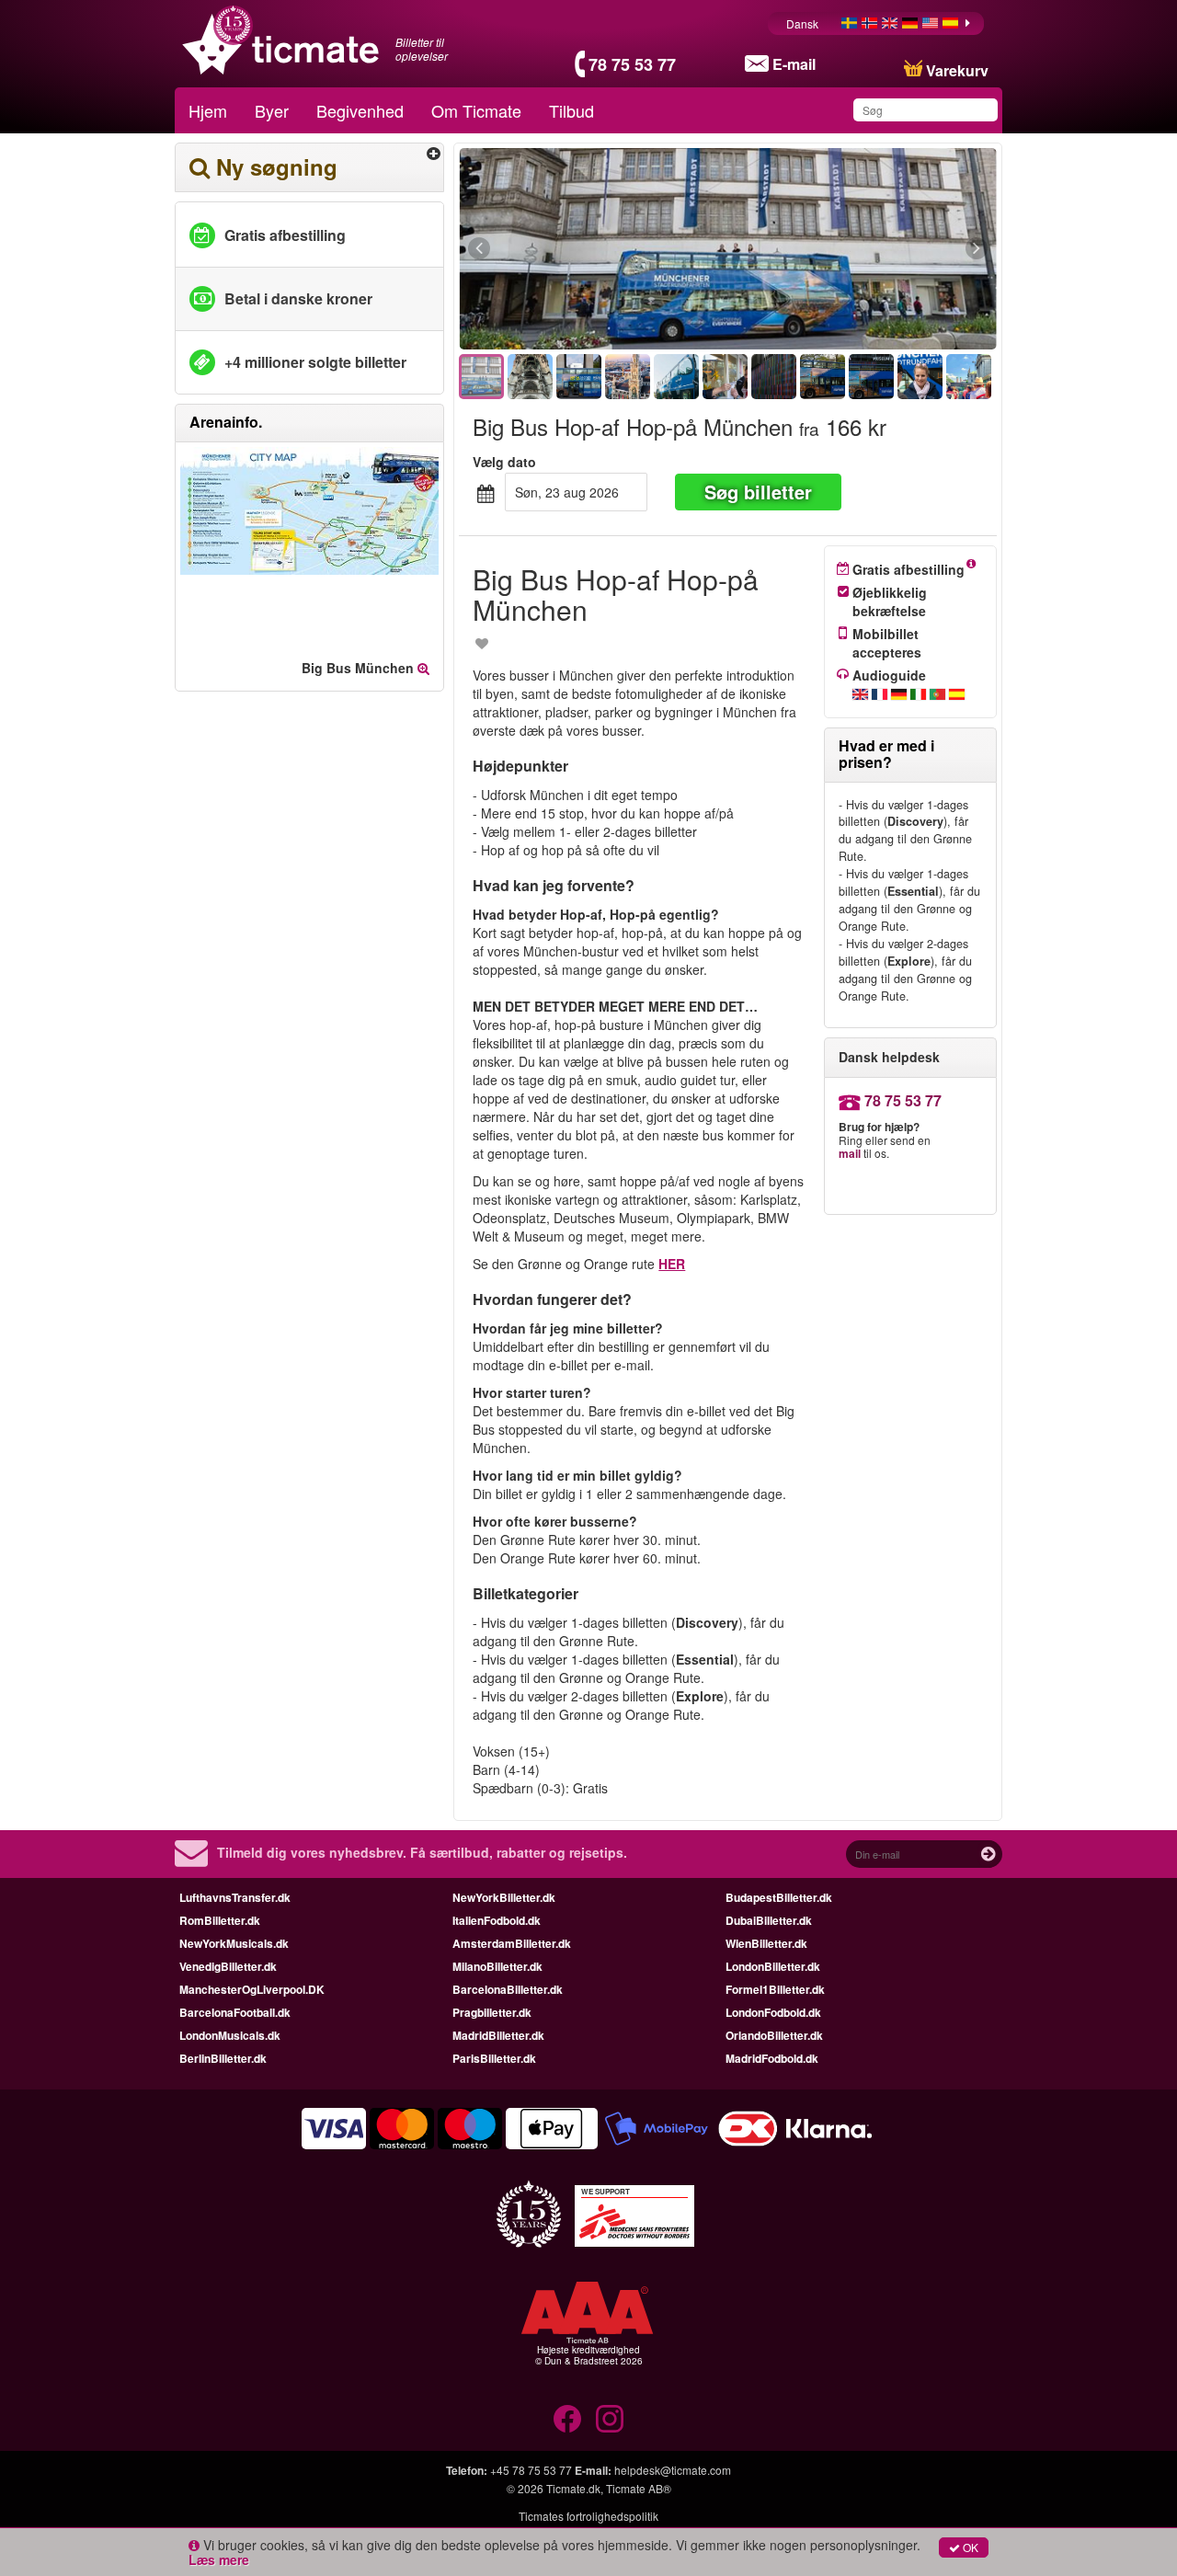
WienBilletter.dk (766, 1943)
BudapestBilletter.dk (779, 1897)
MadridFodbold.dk (772, 2058)
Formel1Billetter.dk (775, 1989)
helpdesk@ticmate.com (673, 2470)
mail (850, 1153)
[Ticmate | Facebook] (567, 2419)
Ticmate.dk (573, 2488)
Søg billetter (758, 492)
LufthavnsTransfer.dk (235, 1897)
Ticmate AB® (639, 2488)
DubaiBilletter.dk (769, 1920)
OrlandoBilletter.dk (774, 2035)
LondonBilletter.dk (773, 1966)
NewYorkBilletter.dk (504, 1897)
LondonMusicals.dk (230, 2035)
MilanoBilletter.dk (497, 1966)
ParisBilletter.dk (494, 2058)
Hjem (208, 110)
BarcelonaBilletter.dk (508, 1989)
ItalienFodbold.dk (497, 1920)
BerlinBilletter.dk (223, 2058)
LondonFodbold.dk (773, 2012)
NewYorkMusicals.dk (234, 1943)
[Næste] (876, 249)
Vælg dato (504, 462)
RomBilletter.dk (220, 1920)
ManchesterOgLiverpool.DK (252, 1989)
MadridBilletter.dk (498, 2035)
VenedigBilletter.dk (228, 1966)
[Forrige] (580, 249)
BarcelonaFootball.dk (235, 2012)
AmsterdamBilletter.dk (512, 1943)
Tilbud (571, 110)
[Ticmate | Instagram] (610, 2419)
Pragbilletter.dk (492, 2012)
